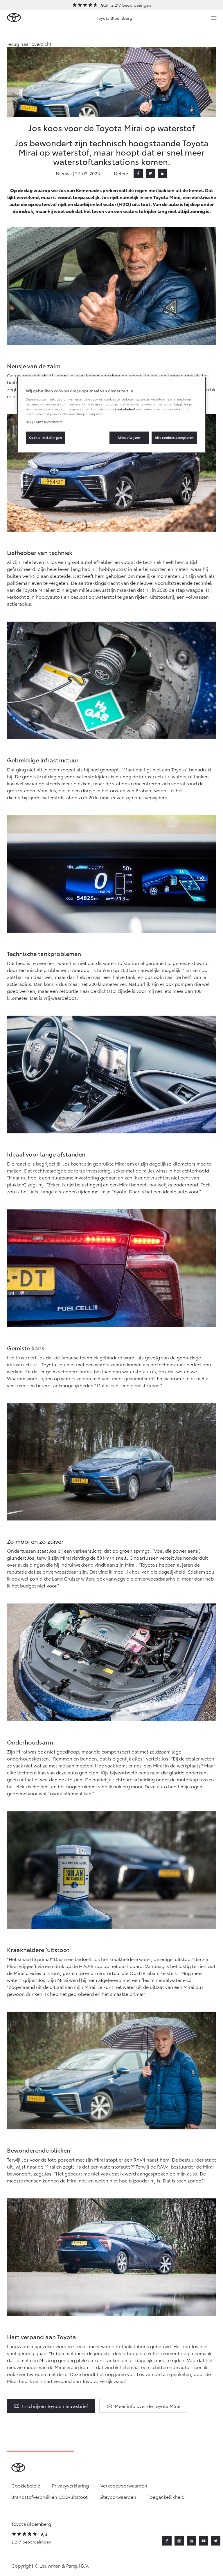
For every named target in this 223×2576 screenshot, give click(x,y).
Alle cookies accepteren (174, 437)
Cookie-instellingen (46, 437)
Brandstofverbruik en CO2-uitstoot (50, 2497)
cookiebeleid (125, 409)
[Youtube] (204, 2541)
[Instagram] (179, 2541)
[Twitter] (150, 173)
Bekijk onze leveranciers (44, 422)
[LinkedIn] (163, 173)
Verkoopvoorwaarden (124, 2485)
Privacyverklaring (70, 2485)
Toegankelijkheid (166, 2497)
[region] (111, 414)
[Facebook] (138, 173)
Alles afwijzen (129, 437)
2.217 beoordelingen (131, 5)
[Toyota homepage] (14, 18)
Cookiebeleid (26, 2485)
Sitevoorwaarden (118, 2497)
